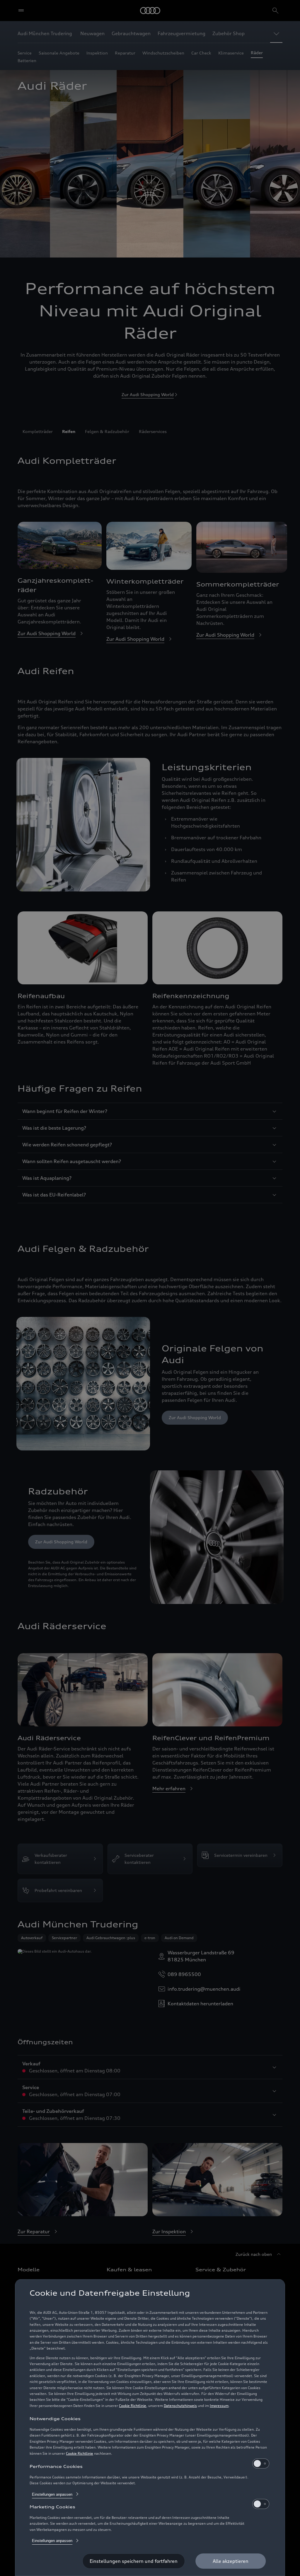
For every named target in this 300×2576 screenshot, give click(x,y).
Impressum (219, 2406)
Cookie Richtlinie (133, 2406)
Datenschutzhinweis (180, 2406)
